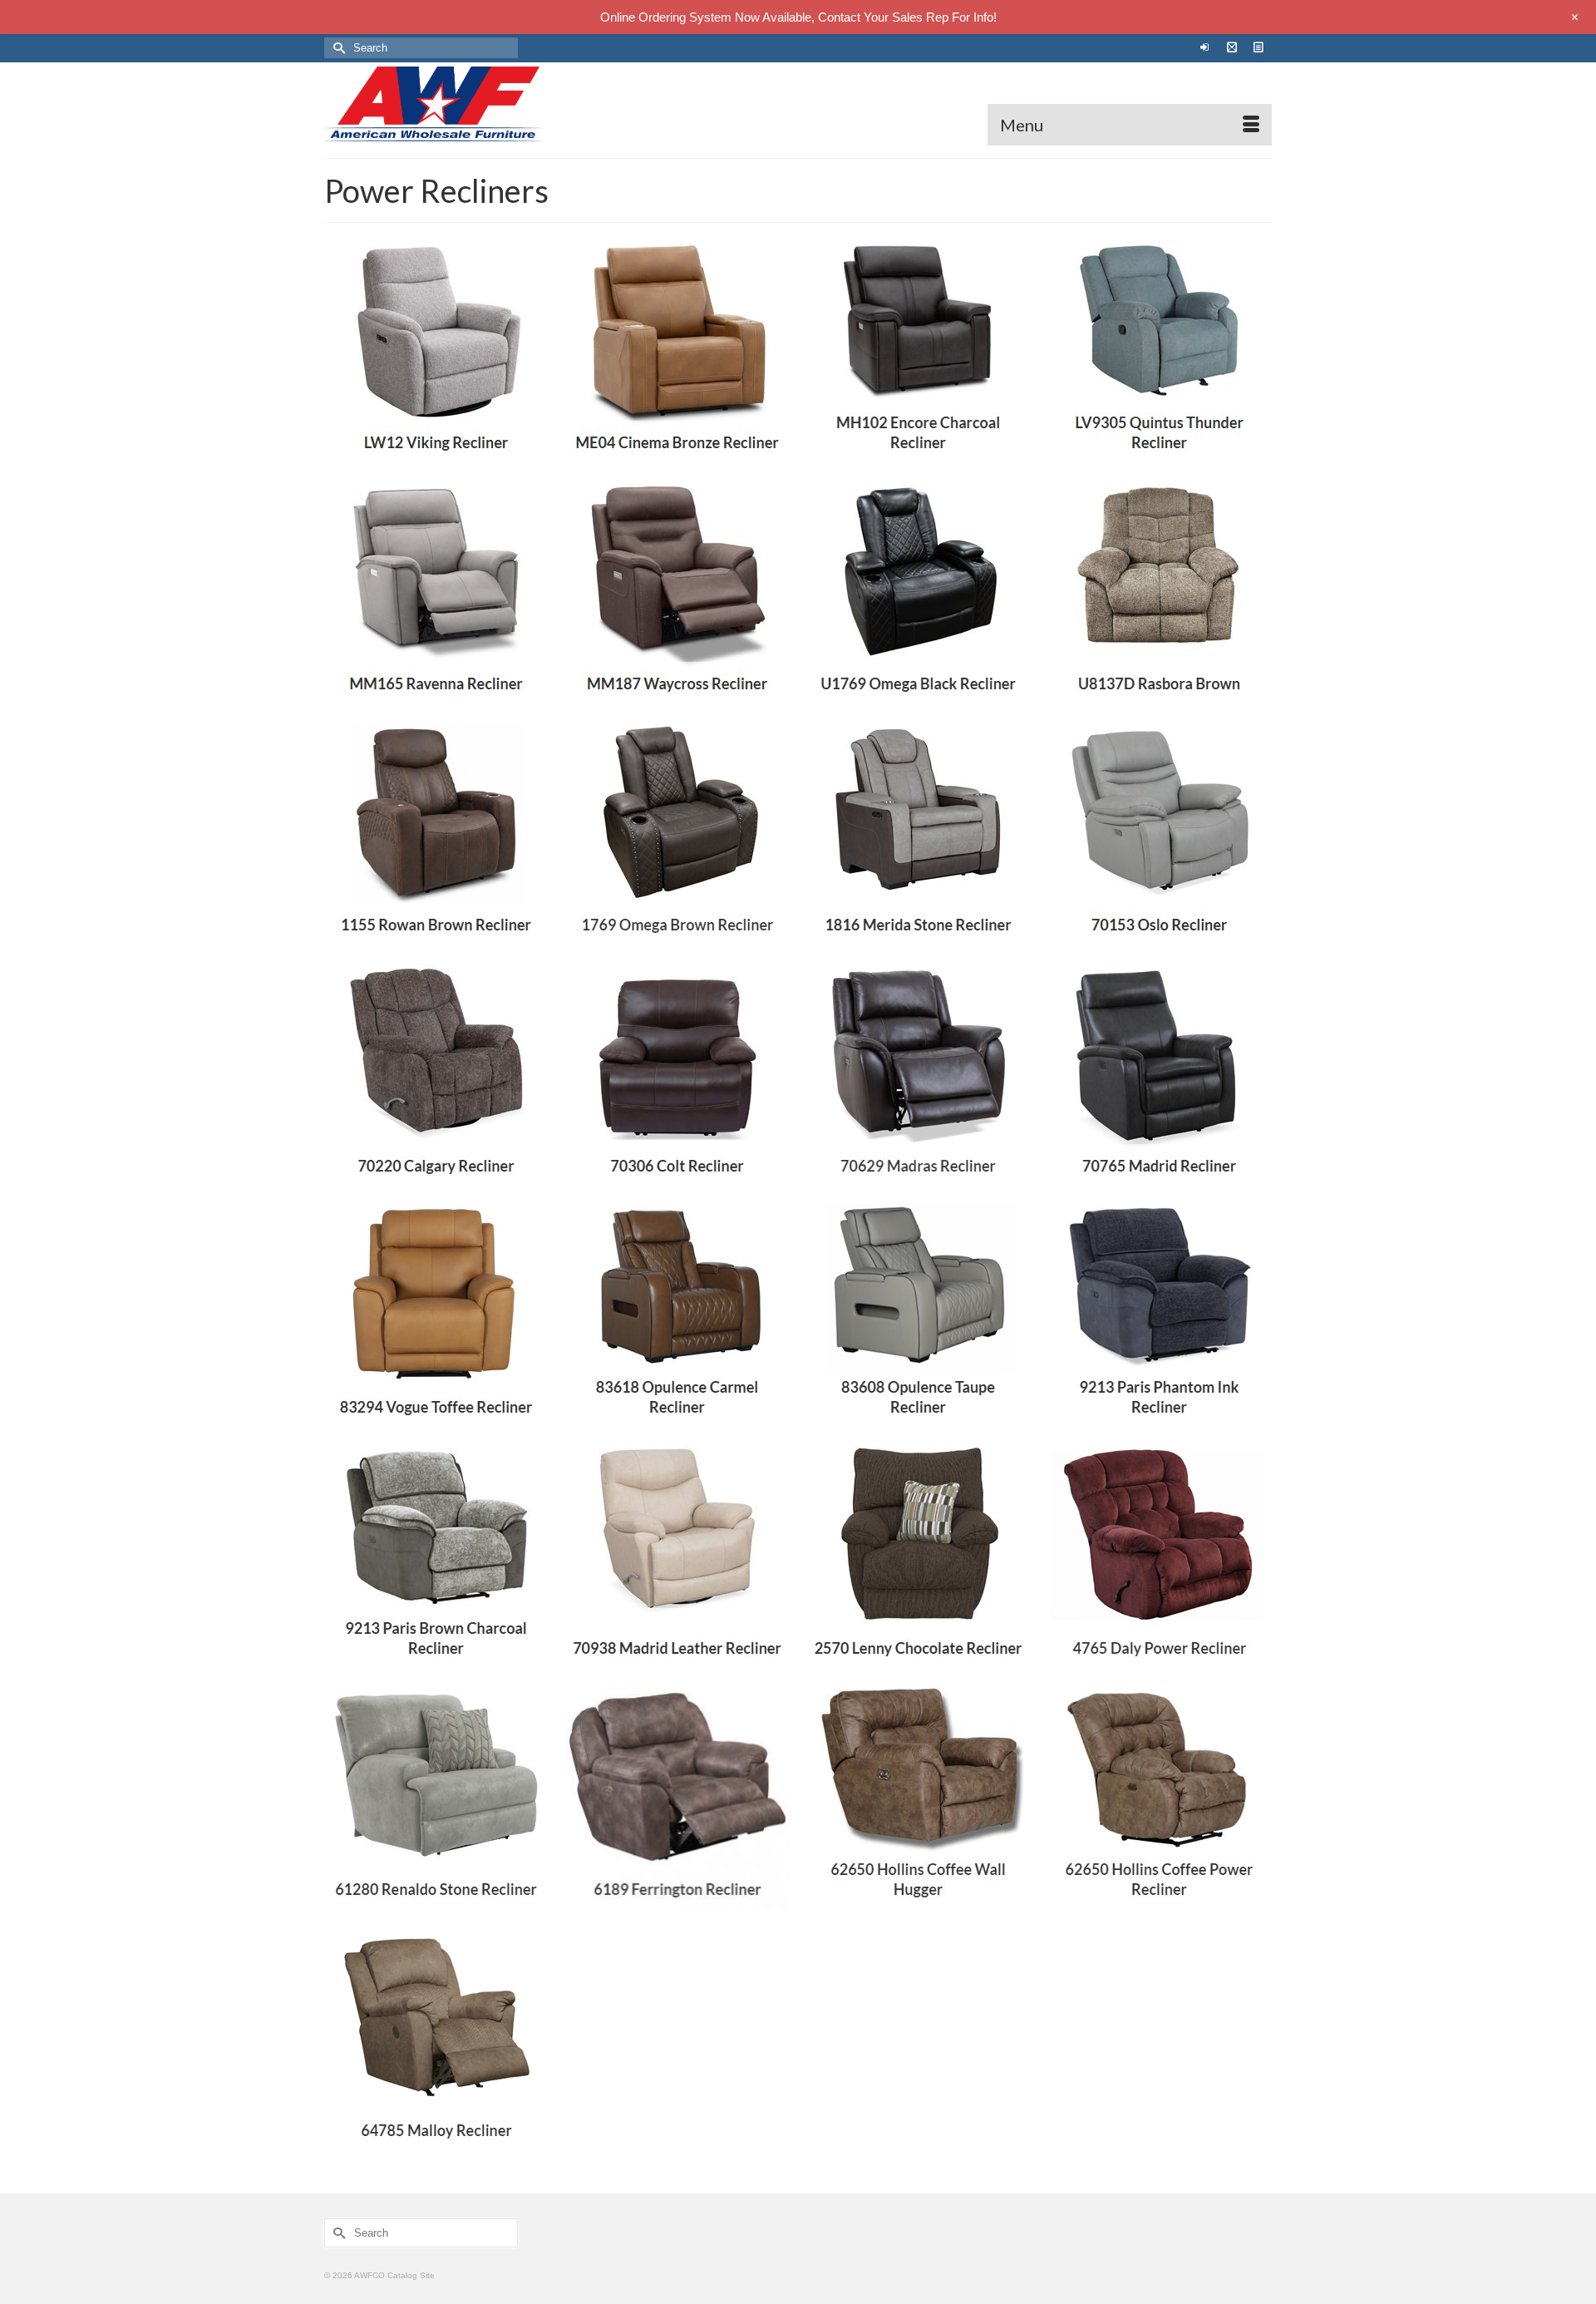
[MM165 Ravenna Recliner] (436, 593)
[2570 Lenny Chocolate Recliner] (919, 1557)
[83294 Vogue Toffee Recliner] (436, 1316)
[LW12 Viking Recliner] (436, 352)
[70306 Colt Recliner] (677, 1075)
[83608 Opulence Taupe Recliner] (919, 1316)
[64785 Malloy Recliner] (436, 2040)
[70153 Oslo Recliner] (1160, 834)
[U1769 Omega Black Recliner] (919, 593)
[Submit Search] (337, 48)
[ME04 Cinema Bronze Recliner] (677, 352)
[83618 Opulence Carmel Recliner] (677, 1316)
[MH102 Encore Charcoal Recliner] (919, 352)
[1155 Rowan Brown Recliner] (436, 834)
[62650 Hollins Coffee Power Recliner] (1160, 1798)
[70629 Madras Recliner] (919, 1075)
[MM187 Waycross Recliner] (677, 593)
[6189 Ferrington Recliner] (677, 1798)
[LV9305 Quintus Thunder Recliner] (1160, 352)
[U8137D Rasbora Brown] (1160, 593)
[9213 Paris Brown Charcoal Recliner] (436, 1557)
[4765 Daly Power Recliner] (1160, 1557)
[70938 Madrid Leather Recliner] (677, 1557)
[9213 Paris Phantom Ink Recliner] (1160, 1316)
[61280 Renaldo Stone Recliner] (436, 1798)
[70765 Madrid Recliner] (1160, 1075)
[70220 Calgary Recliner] (436, 1075)
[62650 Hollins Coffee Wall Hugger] (919, 1798)
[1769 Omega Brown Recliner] (677, 834)
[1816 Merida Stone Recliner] (919, 834)
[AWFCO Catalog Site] (474, 104)
